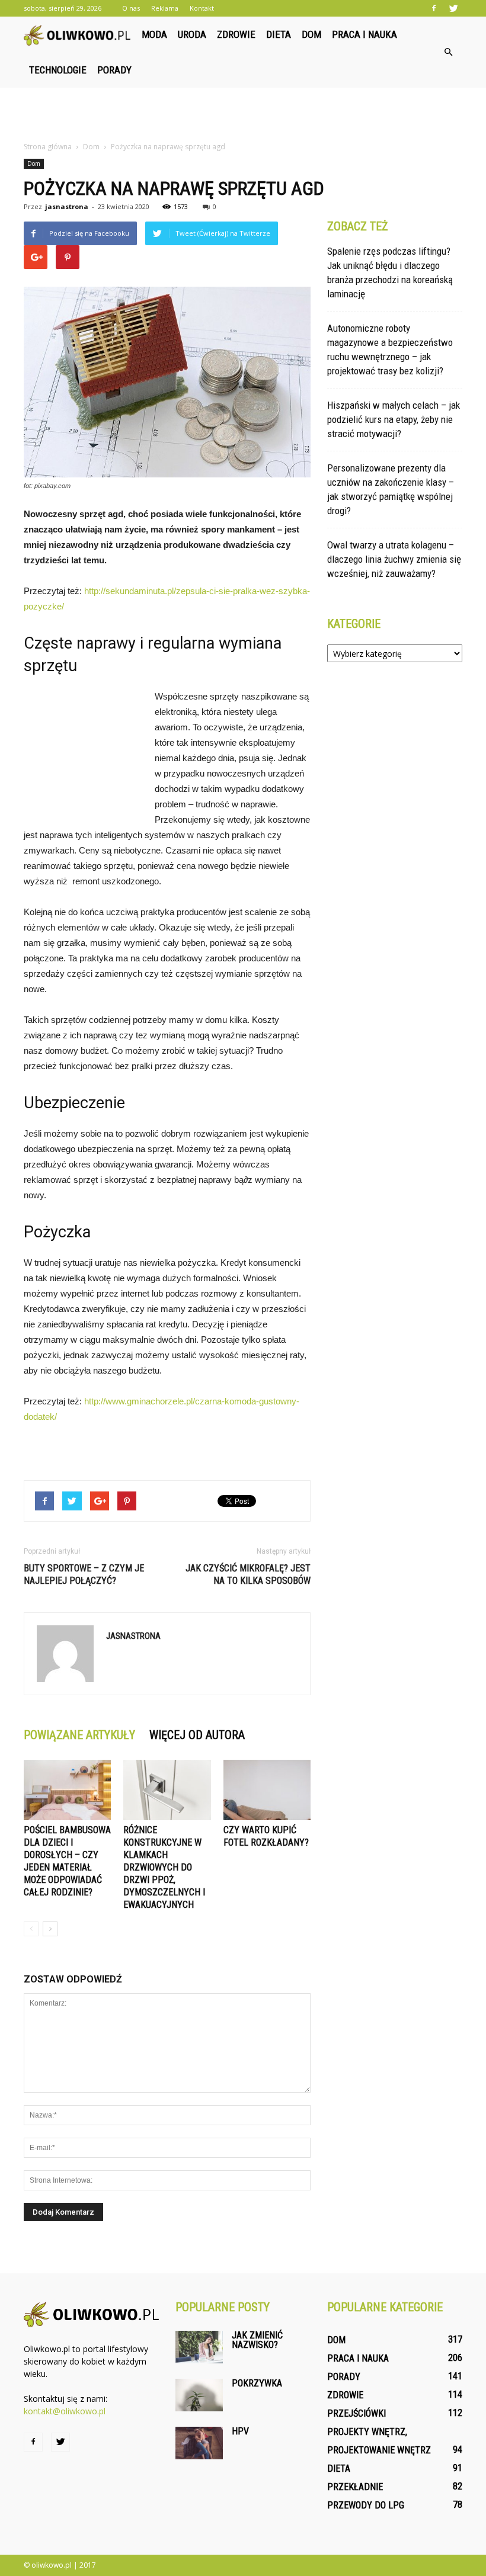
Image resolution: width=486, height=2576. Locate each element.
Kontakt (202, 8)
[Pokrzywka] (199, 2395)
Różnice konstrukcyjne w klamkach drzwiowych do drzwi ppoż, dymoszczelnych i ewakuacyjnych (164, 1867)
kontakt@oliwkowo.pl (65, 2411)
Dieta (279, 34)
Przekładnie (355, 2487)
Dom (311, 34)
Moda (154, 34)
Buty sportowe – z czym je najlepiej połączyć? (84, 1574)
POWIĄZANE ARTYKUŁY (79, 1735)
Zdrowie (236, 34)
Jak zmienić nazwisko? (257, 2340)
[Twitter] (453, 8)
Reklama (165, 8)
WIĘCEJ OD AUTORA (197, 1735)
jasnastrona (67, 206)
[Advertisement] (243, 114)
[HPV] (199, 2443)
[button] (448, 52)
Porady (114, 70)
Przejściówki (356, 2413)
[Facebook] (434, 8)
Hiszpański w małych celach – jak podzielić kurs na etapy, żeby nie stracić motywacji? (394, 419)
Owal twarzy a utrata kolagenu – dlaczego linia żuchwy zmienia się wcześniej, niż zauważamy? (394, 559)
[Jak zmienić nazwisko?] (199, 2347)
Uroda (192, 34)
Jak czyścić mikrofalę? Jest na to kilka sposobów (248, 1574)
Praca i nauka (364, 34)
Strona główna (48, 147)
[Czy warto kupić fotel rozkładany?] (267, 1790)
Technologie (58, 70)
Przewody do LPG (366, 2505)
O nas (131, 8)
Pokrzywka (257, 2383)
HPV (240, 2431)
